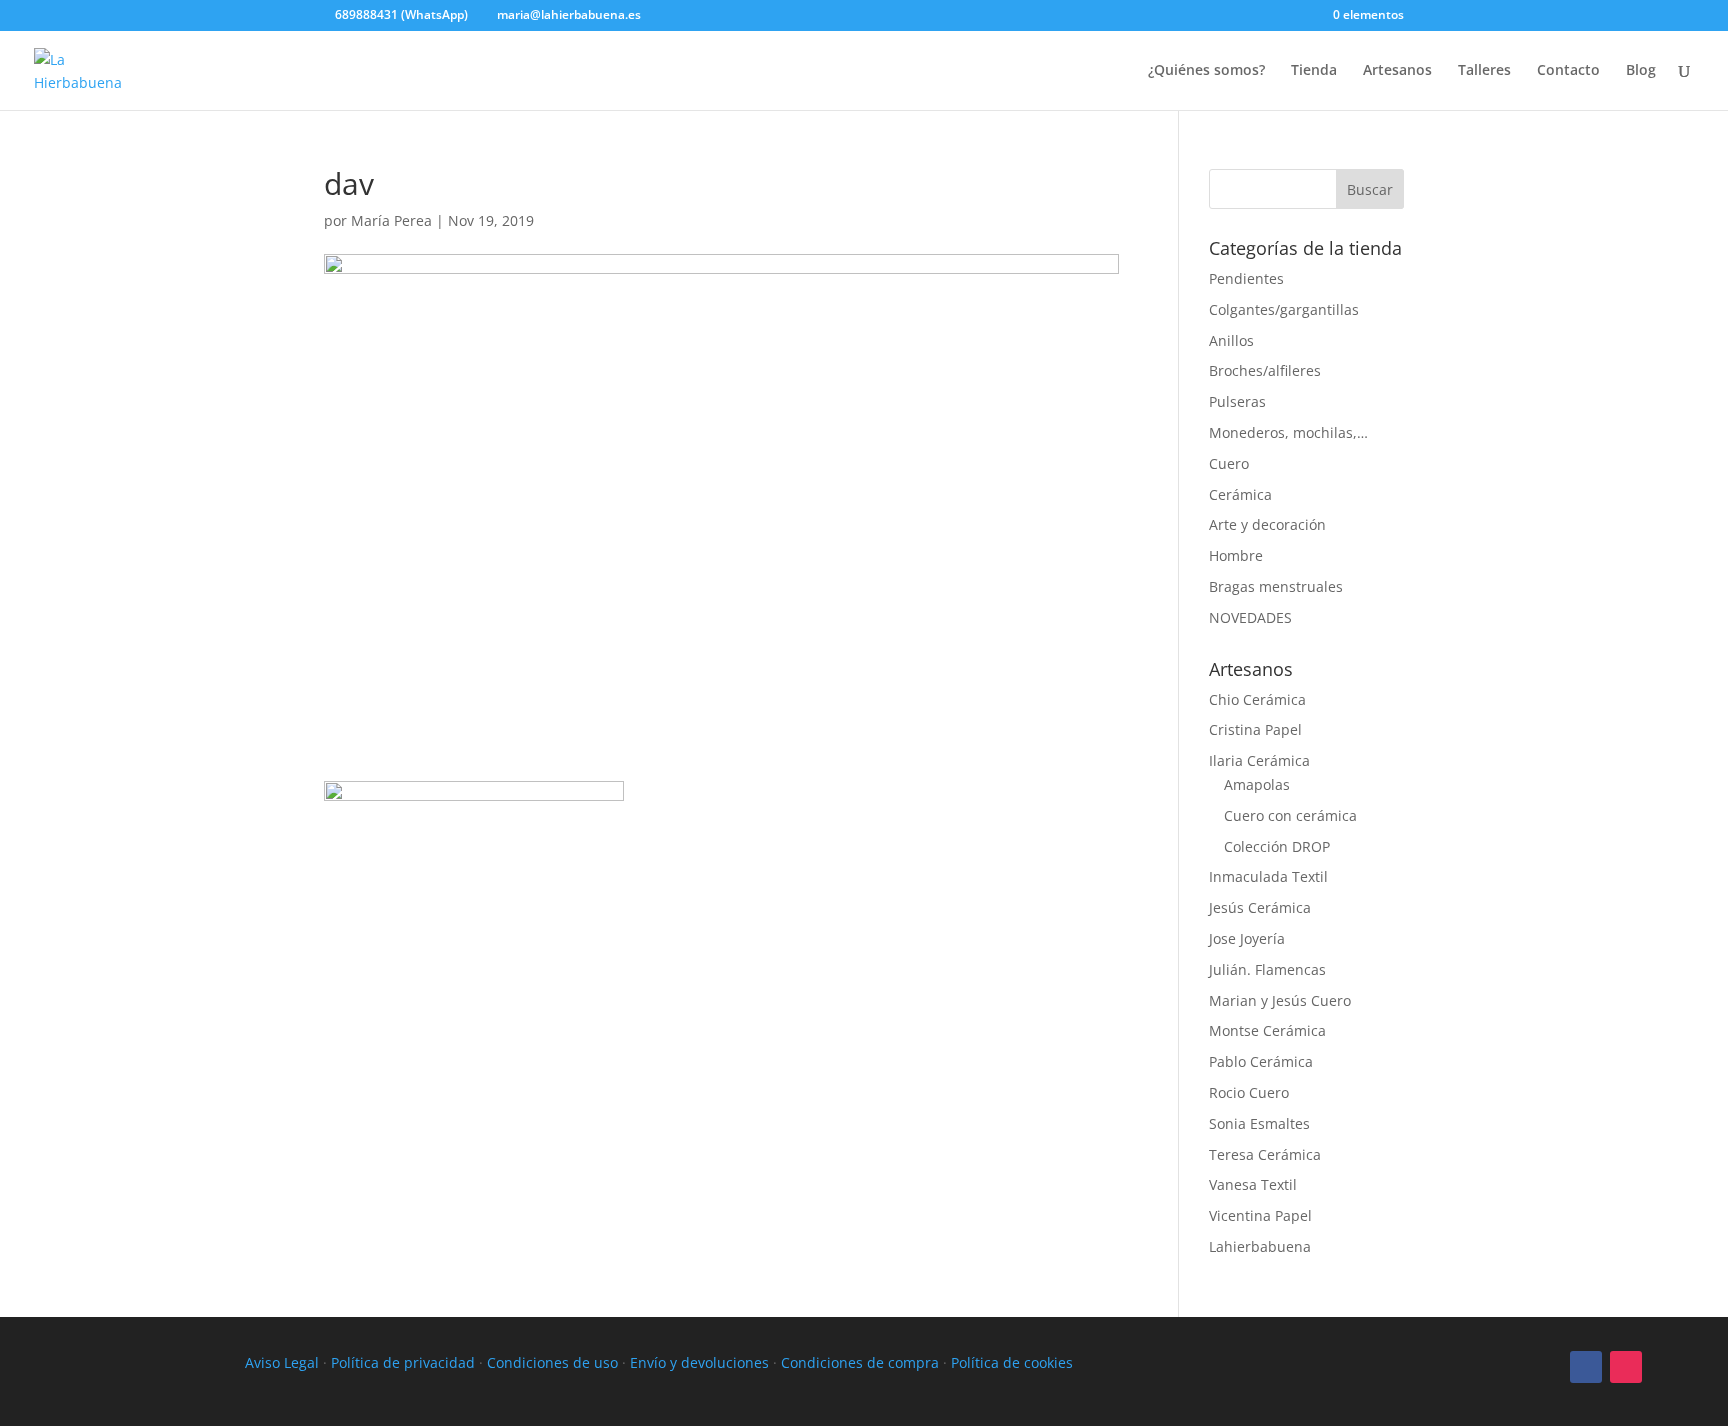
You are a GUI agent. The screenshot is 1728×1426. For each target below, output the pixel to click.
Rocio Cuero (1249, 1092)
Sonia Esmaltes (1259, 1123)
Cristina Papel (1255, 729)
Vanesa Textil (1253, 1184)
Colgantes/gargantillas (1284, 309)
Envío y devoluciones (699, 1362)
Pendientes (1246, 278)
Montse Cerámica (1267, 1030)
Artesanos (1397, 71)
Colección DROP (1277, 846)
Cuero (1229, 463)
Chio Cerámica (1257, 699)
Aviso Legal (282, 1362)
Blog (1641, 71)
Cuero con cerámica (1290, 815)
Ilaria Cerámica (1259, 760)
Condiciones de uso (552, 1362)
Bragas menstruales (1276, 586)
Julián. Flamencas (1267, 969)
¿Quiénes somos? (1206, 71)
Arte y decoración (1267, 524)
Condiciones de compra (860, 1362)
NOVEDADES (1250, 617)
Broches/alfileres (1265, 370)
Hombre (1236, 555)
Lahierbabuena (1260, 1246)
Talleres (1484, 71)
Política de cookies (1012, 1362)
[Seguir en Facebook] (1586, 1367)
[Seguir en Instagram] (1626, 1367)
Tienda (1314, 71)
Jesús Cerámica (1260, 907)
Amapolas (1257, 784)
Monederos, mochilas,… (1288, 432)
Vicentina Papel (1260, 1215)
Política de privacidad (403, 1362)
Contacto (1568, 71)
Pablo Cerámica (1261, 1061)
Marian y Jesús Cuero (1280, 1000)
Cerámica (1240, 494)
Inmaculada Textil (1268, 876)
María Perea (391, 220)
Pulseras (1237, 401)
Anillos (1231, 340)
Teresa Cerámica (1265, 1154)
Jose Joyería (1247, 938)
